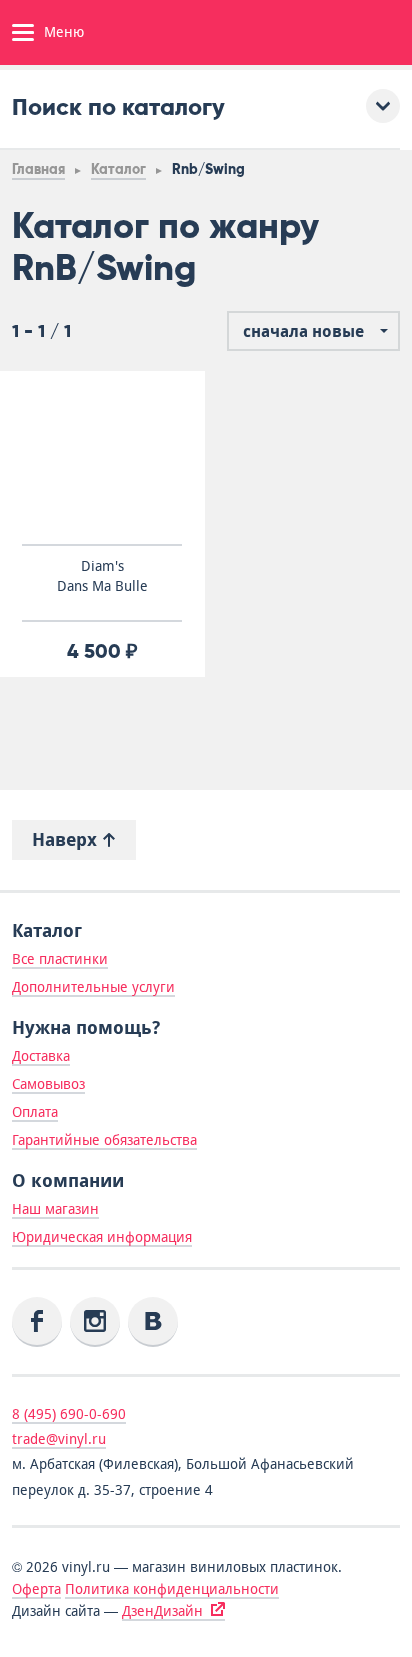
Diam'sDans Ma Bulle (102, 576)
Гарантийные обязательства (104, 1140)
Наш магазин (55, 1209)
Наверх (67, 839)
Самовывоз (48, 1084)
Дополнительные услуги (93, 987)
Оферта (36, 1589)
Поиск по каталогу (118, 106)
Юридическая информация (102, 1237)
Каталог (118, 169)
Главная (38, 169)
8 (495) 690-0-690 (69, 1414)
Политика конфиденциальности (172, 1589)
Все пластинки (60, 959)
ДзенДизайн (162, 1611)
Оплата (35, 1112)
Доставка (41, 1056)
